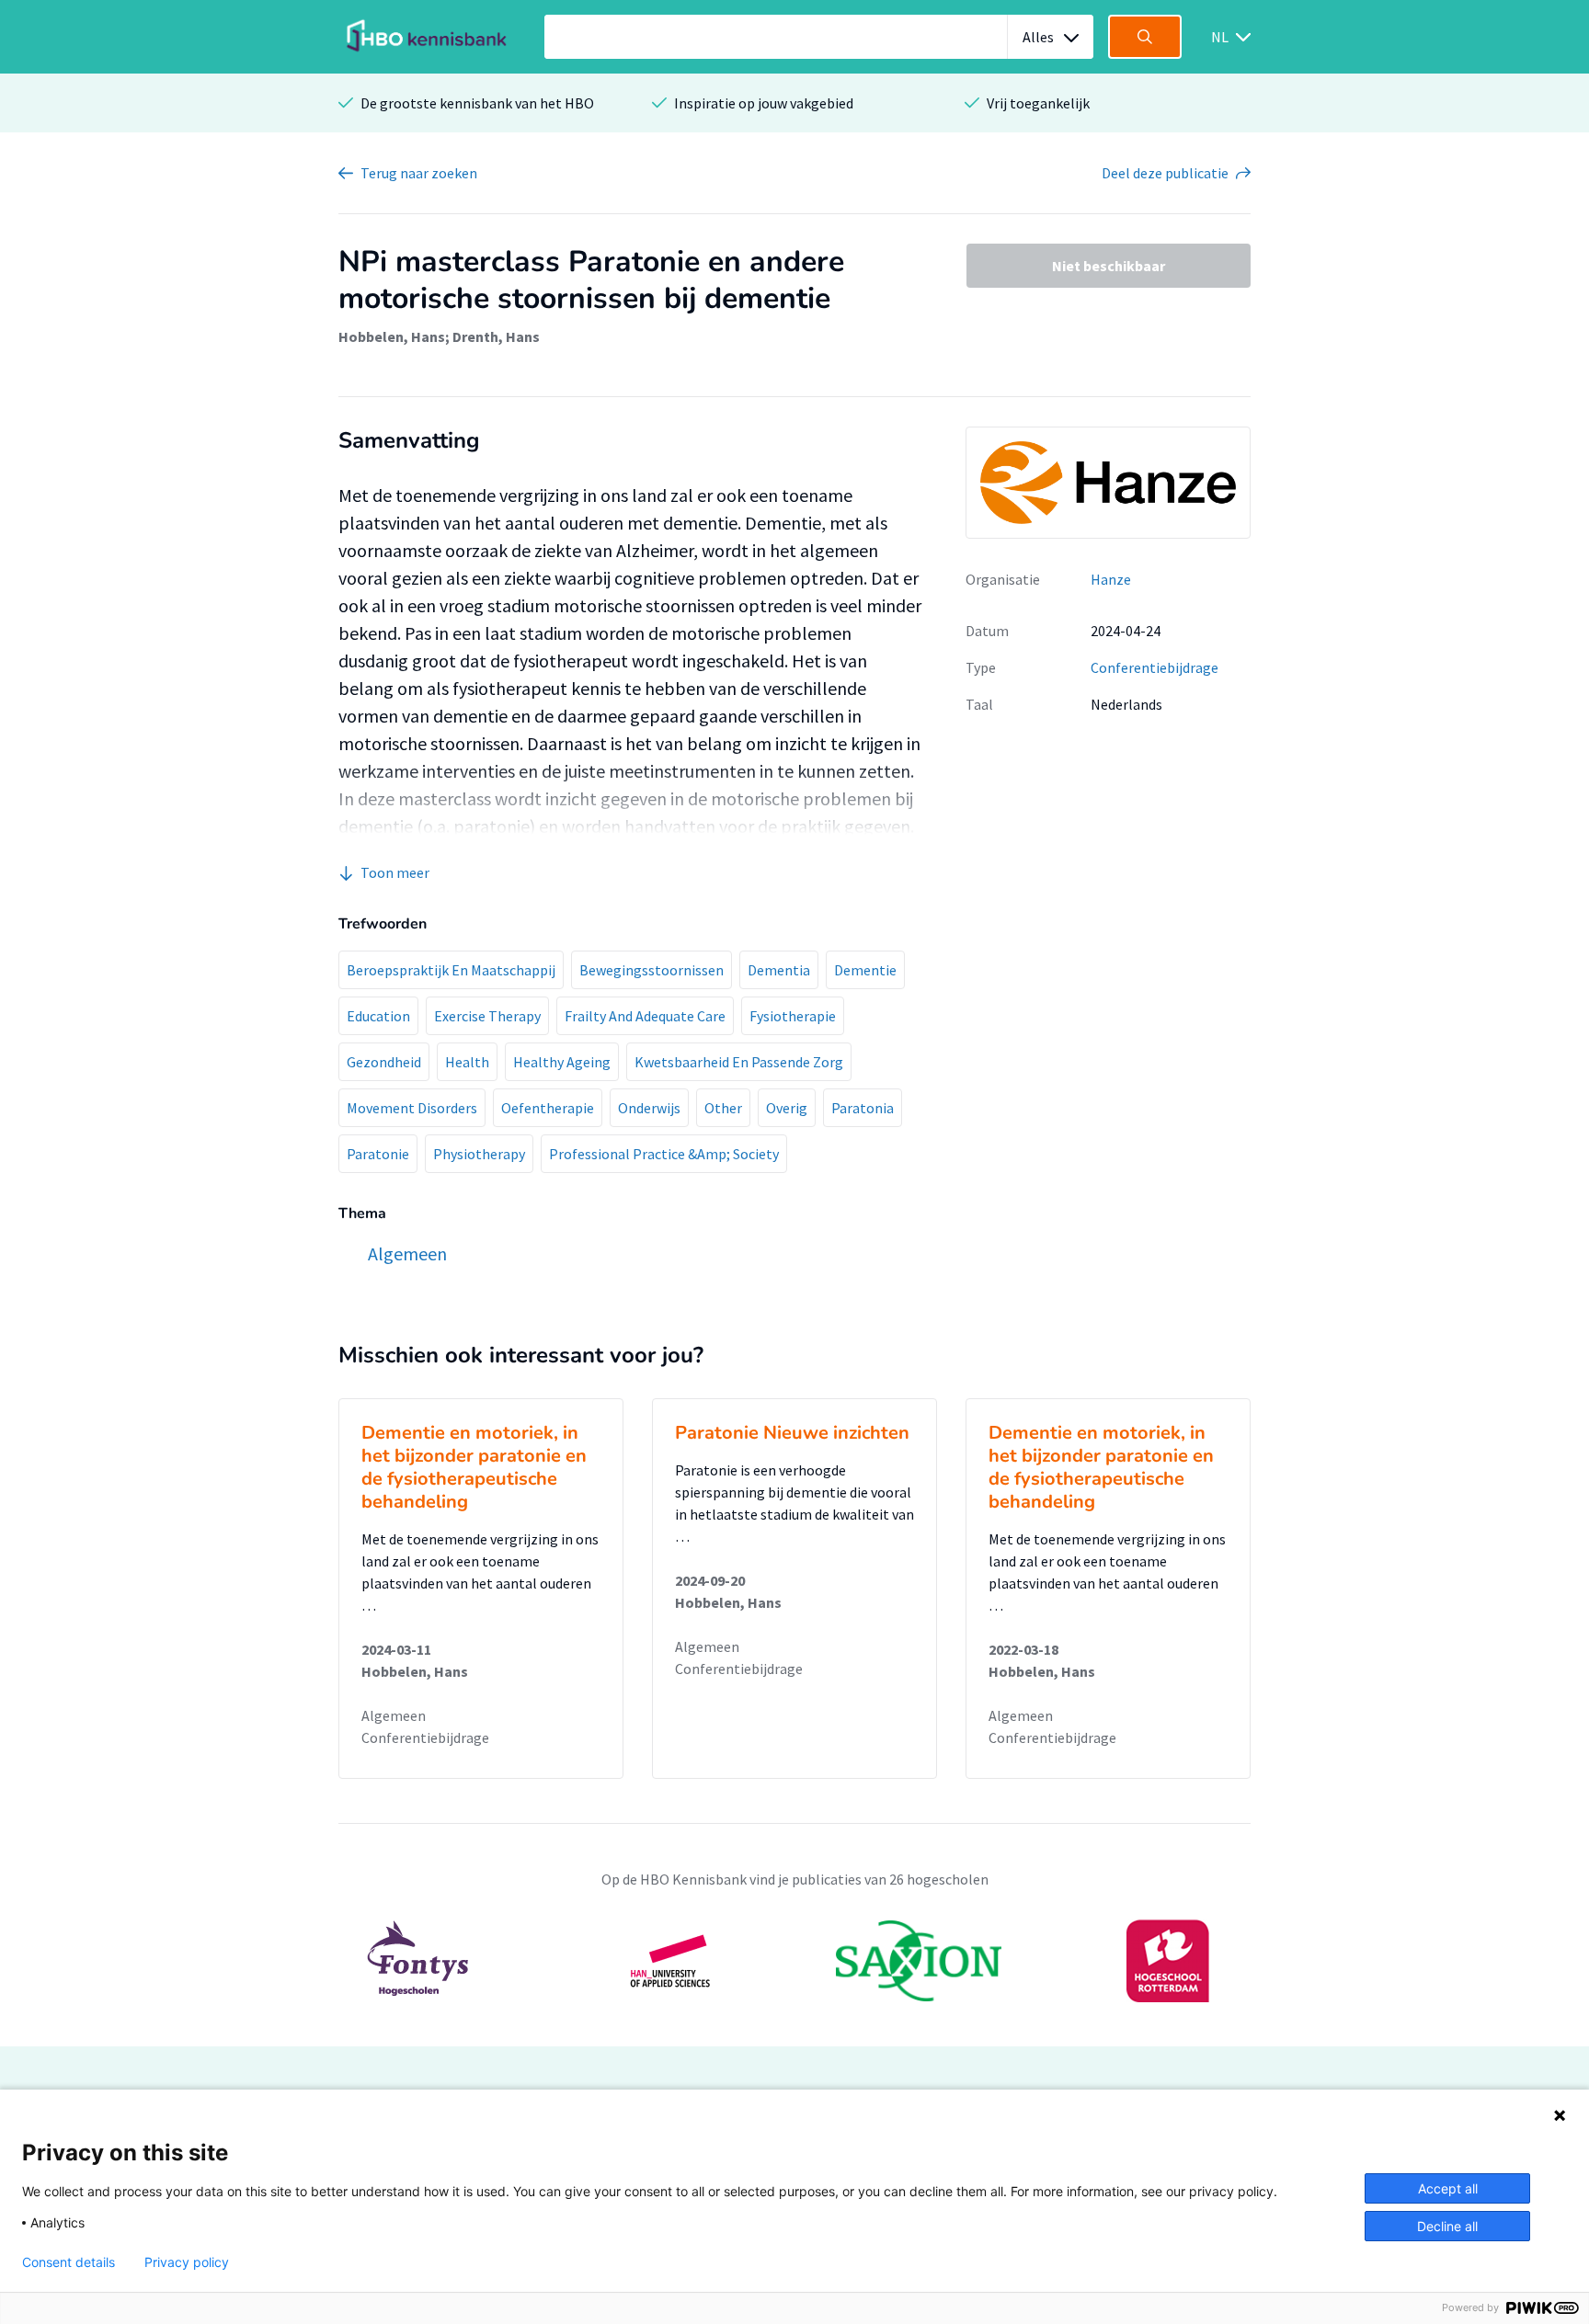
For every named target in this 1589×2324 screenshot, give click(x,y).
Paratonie (378, 1154)
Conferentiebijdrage (1155, 667)
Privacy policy (187, 2262)
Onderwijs (649, 1108)
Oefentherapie (548, 1108)
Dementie (865, 970)
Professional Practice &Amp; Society (664, 1154)
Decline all (1447, 2226)
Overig (787, 1108)
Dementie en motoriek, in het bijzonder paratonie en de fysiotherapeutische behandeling (474, 1467)
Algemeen (394, 1715)
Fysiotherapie (793, 1016)
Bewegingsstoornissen (652, 970)
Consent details (69, 2262)
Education (378, 1016)
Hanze (1111, 579)
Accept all (1448, 2188)
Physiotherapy (479, 1154)
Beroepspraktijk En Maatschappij (451, 970)
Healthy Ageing (562, 1062)
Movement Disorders (412, 1108)
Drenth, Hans (496, 336)
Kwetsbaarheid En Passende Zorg (739, 1062)
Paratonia (863, 1108)
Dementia (779, 970)
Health (467, 1062)
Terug (419, 173)
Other (723, 1108)
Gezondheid (384, 1062)
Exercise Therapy (487, 1016)
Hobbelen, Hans (392, 336)
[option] (794, 1961)
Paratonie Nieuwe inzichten (792, 1433)
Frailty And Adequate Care (645, 1016)
